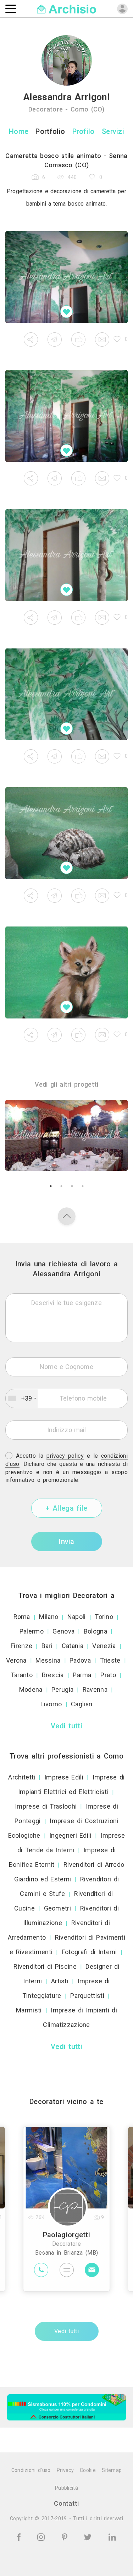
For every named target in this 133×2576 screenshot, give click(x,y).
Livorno (51, 1704)
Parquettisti (87, 1996)
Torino (104, 1617)
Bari (47, 1646)
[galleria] (66, 277)
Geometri (57, 1908)
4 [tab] (83, 1186)
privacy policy (65, 1456)
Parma (82, 1675)
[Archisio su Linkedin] (112, 2536)
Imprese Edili (64, 1777)
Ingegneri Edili (70, 1835)
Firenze (21, 1646)
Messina (48, 1660)
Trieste (110, 1660)
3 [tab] (72, 1186)
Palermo (32, 1631)
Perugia (62, 1689)
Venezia (104, 1646)
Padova (80, 1660)
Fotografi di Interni (89, 1952)
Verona (16, 1660)
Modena (31, 1689)
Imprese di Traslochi (46, 1806)
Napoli (77, 1617)
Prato (108, 1675)
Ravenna (95, 1689)
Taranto (22, 1675)
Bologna (95, 1631)
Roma (22, 1617)
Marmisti (29, 2010)
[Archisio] (66, 8)
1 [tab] (51, 1186)
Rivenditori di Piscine (45, 1966)
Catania (73, 1646)
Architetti (22, 1777)
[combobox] (22, 1398)
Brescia (53, 1675)
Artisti (60, 1981)
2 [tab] (61, 1186)
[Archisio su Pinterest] (66, 2536)
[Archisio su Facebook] (20, 2536)
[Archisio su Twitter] (89, 2536)
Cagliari (82, 1704)
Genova (63, 1631)
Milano (49, 1617)
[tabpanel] (66, 1135)
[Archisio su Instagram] (42, 2536)
